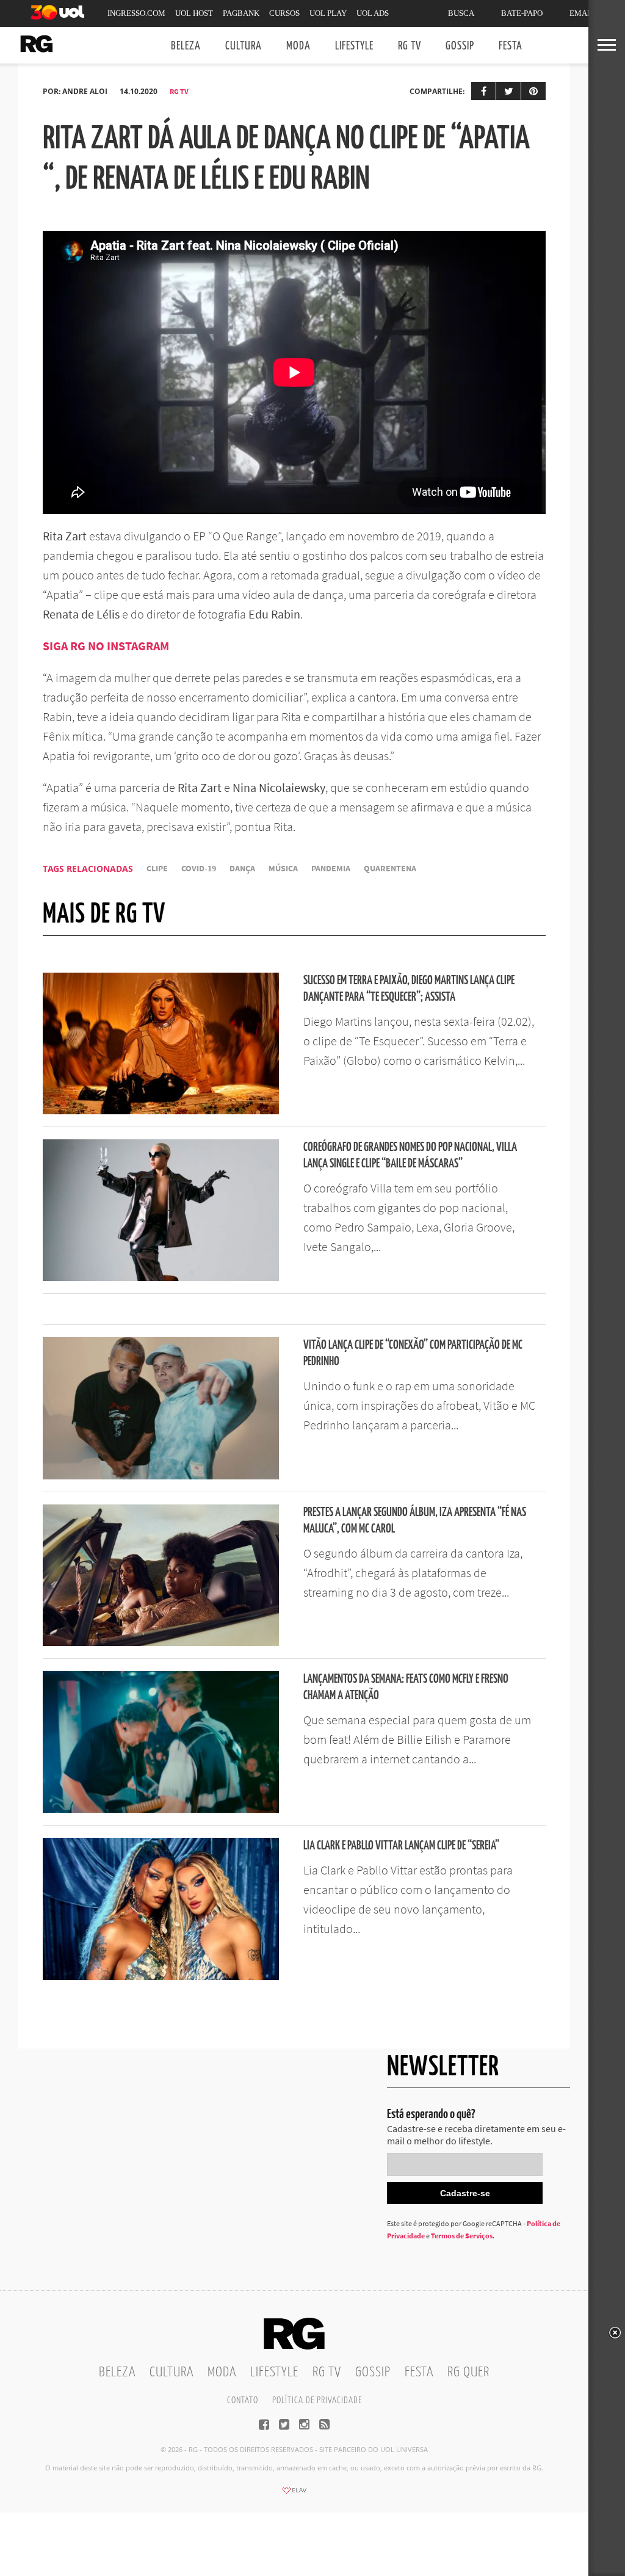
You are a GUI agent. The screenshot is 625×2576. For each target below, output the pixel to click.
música (283, 869)
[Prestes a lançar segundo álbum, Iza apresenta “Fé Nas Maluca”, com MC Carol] (161, 1642)
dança (242, 869)
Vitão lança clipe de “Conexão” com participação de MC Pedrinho (413, 1354)
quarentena (390, 869)
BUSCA (461, 13)
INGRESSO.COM (136, 13)
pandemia (331, 869)
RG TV (410, 46)
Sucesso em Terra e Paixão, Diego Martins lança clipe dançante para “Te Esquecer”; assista (409, 989)
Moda (298, 46)
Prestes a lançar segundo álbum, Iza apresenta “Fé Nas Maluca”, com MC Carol (415, 1521)
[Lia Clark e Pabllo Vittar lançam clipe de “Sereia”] (161, 1976)
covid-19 (199, 869)
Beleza (186, 46)
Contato (243, 2400)
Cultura (244, 46)
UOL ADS (373, 13)
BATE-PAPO (522, 13)
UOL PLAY (328, 13)
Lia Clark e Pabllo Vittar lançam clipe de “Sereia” (401, 1846)
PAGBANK (241, 13)
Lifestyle (354, 46)
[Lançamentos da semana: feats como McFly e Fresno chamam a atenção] (161, 1809)
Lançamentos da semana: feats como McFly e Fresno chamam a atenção (406, 1688)
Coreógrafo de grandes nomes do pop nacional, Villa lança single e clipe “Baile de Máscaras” (410, 1156)
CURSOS (284, 13)
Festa (511, 46)
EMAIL (582, 13)
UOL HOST (194, 13)
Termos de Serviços (462, 2236)
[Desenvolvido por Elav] (294, 2494)
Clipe (157, 869)
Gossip (460, 46)
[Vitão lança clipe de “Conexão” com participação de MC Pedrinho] (161, 1476)
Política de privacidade (317, 2400)
